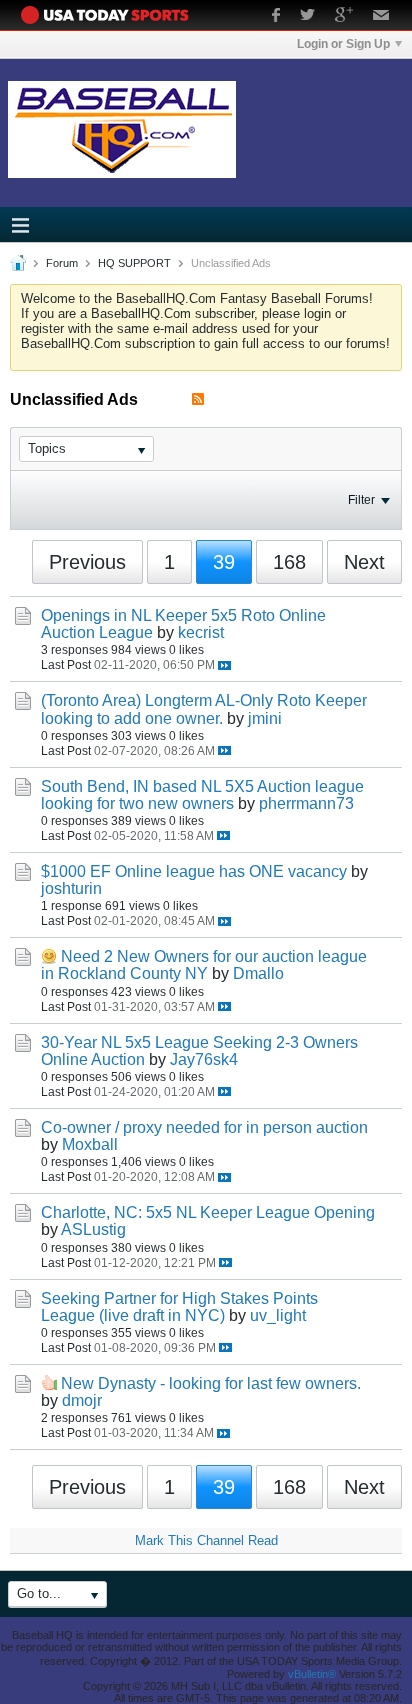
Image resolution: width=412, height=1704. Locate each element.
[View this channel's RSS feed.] (198, 399)
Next (364, 562)
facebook (276, 17)
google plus (344, 17)
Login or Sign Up (343, 44)
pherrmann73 (306, 803)
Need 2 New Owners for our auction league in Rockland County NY (204, 965)
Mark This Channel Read (206, 1540)
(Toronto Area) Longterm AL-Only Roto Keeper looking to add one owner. (204, 709)
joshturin (71, 888)
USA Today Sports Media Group (110, 15)
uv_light (278, 1315)
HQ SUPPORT (134, 263)
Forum (62, 263)
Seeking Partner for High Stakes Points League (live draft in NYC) (179, 1307)
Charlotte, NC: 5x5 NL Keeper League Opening (208, 1212)
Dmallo (258, 973)
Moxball (90, 1144)
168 (289, 562)
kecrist (201, 632)
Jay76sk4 (204, 1059)
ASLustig (93, 1229)
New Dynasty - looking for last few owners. (211, 1383)
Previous (87, 562)
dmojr (82, 1400)
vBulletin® (312, 1674)
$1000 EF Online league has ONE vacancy (194, 871)
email (381, 17)
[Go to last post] (224, 665)
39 (224, 562)
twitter (307, 17)
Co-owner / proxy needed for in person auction (204, 1127)
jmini (265, 718)
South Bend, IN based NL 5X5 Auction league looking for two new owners (202, 795)
